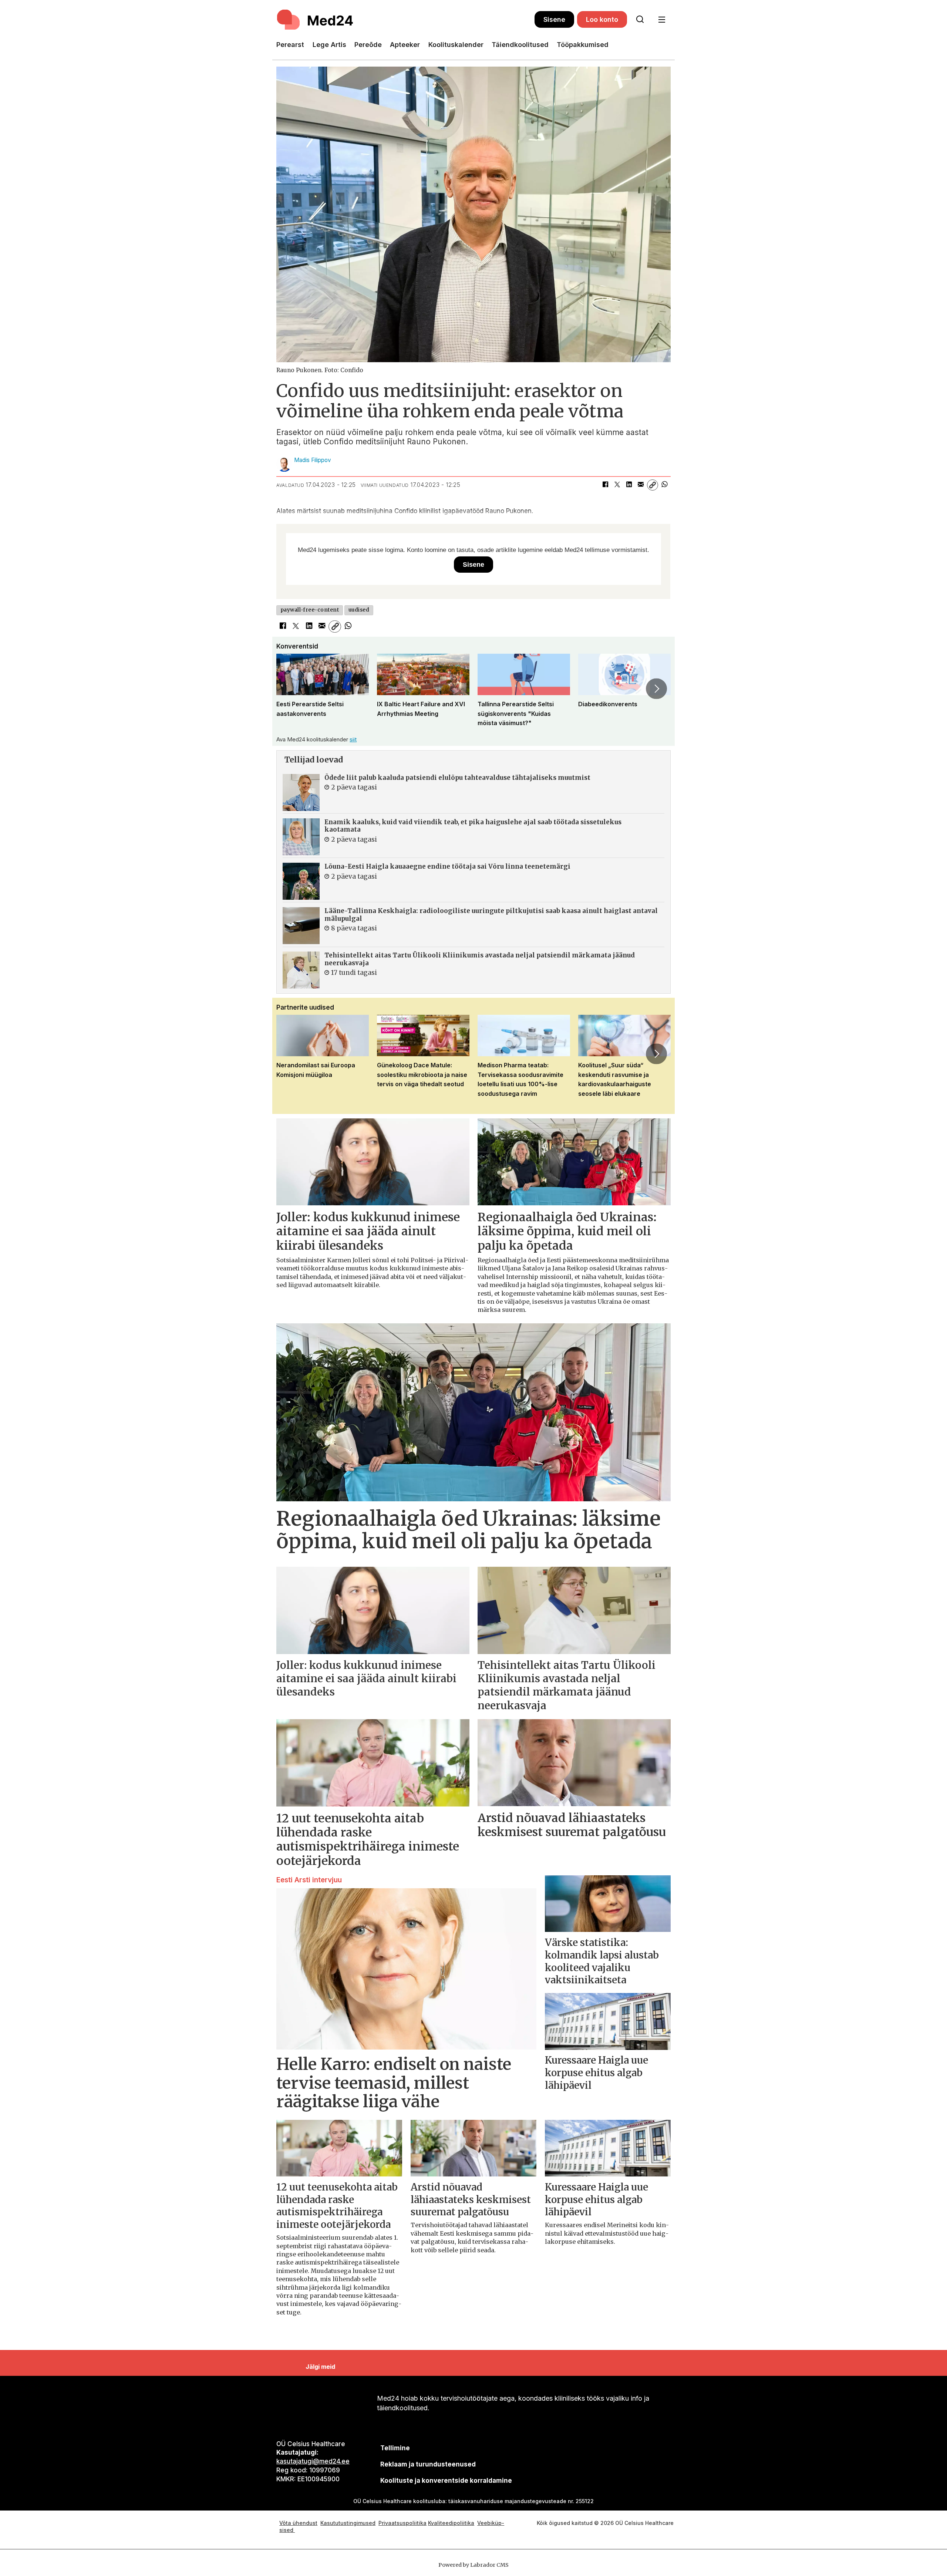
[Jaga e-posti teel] (641, 485)
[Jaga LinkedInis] (629, 485)
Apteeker (405, 45)
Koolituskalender (456, 45)
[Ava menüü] (662, 20)
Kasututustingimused (348, 2523)
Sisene (554, 19)
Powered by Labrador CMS (473, 2565)
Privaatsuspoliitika (402, 2523)
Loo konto (602, 19)
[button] (290, 688)
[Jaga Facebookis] (605, 485)
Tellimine (395, 2448)
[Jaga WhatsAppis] (664, 485)
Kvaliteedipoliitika (451, 2523)
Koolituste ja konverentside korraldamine (446, 2481)
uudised (359, 610)
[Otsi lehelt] (640, 20)
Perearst (290, 45)
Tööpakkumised (583, 45)
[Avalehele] (405, 20)
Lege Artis (329, 45)
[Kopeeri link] (653, 485)
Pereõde (368, 45)
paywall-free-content (310, 610)
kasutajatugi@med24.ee (313, 2461)
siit (353, 739)
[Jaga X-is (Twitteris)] (617, 485)
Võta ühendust (298, 2523)
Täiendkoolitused (520, 45)
